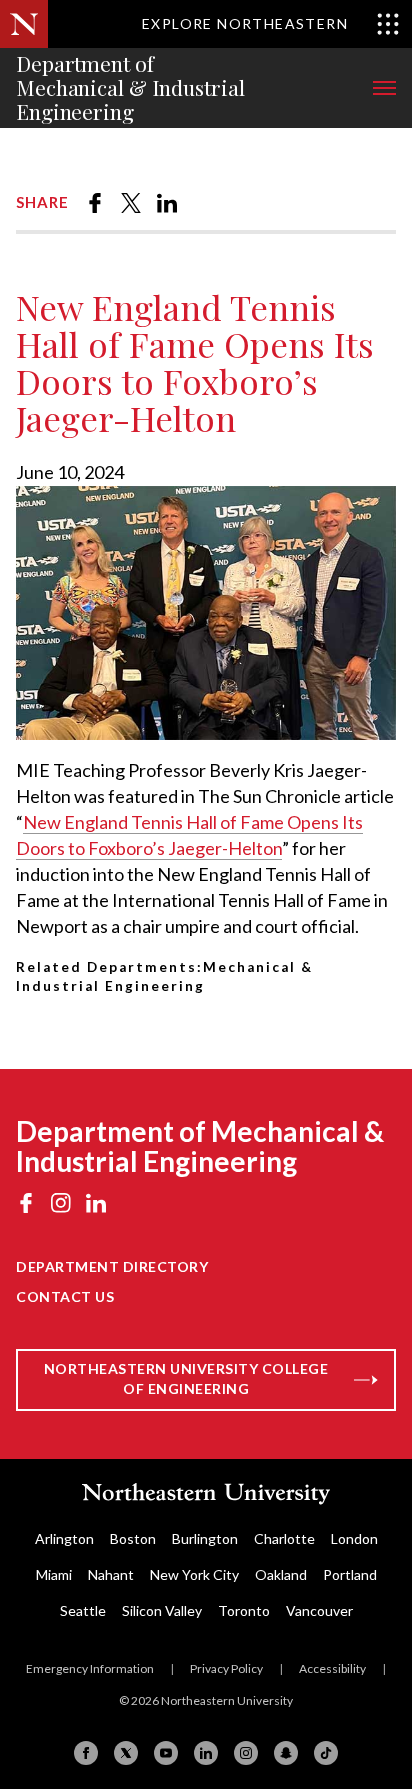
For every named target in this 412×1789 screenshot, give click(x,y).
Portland (350, 1574)
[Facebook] (86, 1753)
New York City (194, 1574)
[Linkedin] (206, 1753)
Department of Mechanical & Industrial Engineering (130, 88)
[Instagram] (246, 1753)
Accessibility (332, 1668)
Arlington (64, 1538)
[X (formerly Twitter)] (126, 1753)
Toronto (244, 1610)
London (354, 1538)
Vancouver (319, 1610)
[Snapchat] (286, 1753)
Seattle (83, 1610)
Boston (133, 1538)
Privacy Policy (226, 1668)
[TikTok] (326, 1753)
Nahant (111, 1574)
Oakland (281, 1574)
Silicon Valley (162, 1610)
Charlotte (284, 1538)
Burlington (205, 1538)
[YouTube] (166, 1753)
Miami (54, 1574)
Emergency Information (90, 1668)
